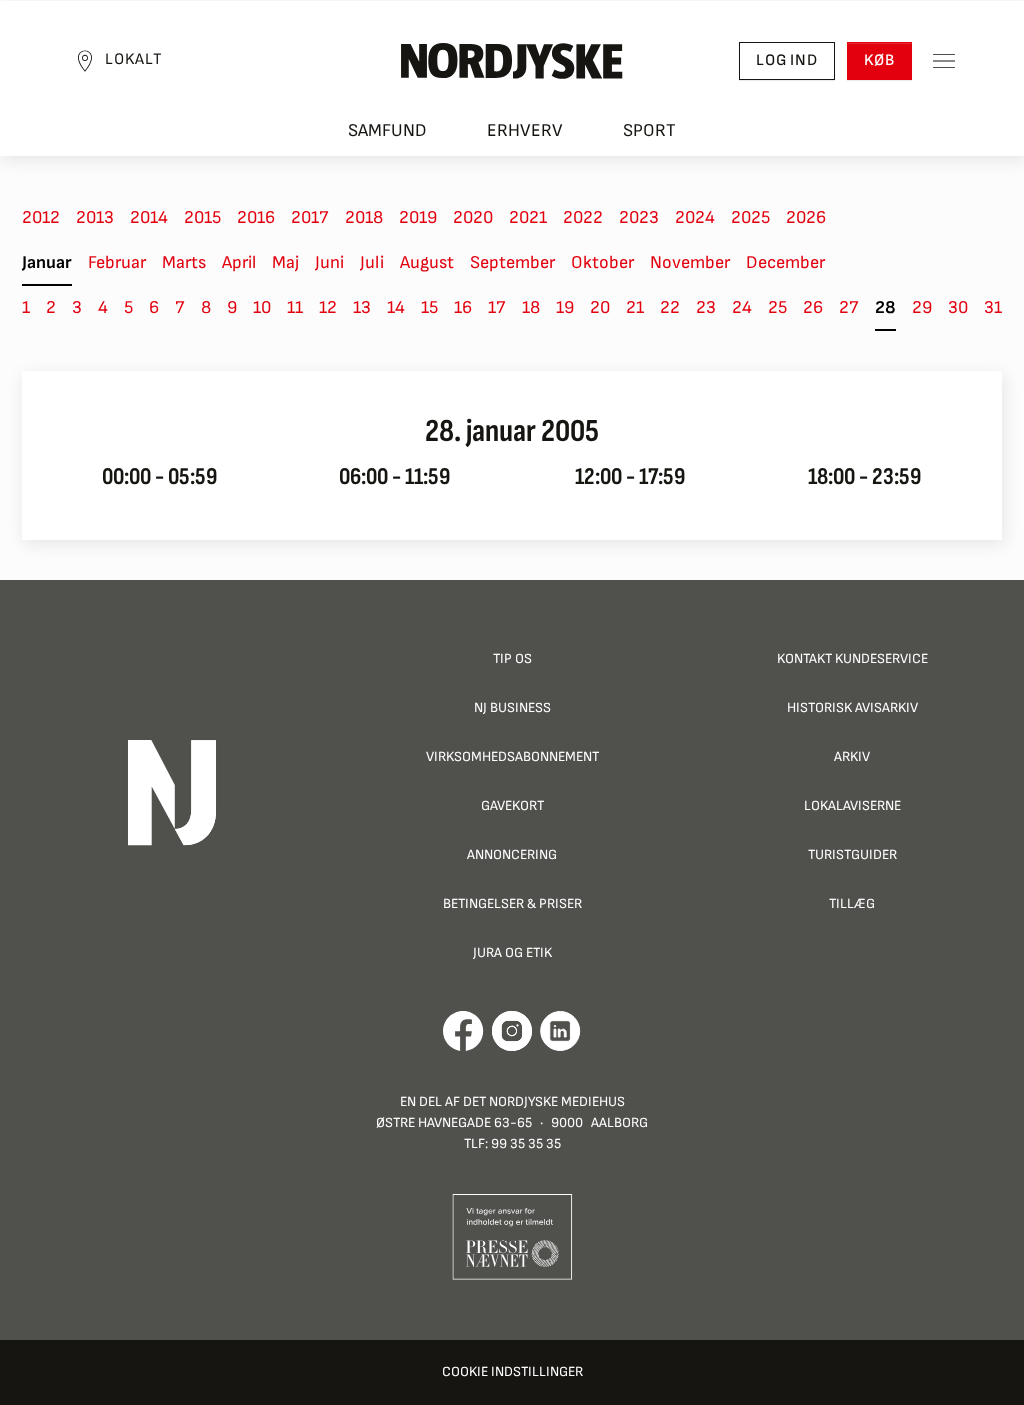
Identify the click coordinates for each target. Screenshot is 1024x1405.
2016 (256, 217)
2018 (364, 217)
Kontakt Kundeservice (852, 658)
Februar (117, 262)
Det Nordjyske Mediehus (544, 1101)
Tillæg (852, 903)
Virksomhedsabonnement (512, 756)
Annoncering (512, 854)
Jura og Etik (512, 952)
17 (497, 307)
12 (328, 307)
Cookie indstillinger (512, 1371)
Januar (47, 262)
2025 (750, 217)
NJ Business (512, 707)
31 (993, 307)
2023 (639, 217)
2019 (418, 217)
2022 (583, 217)
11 (295, 307)
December (785, 262)
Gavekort (512, 805)
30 (958, 307)
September (512, 262)
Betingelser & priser (512, 903)
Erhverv (525, 130)
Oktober (602, 262)
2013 (95, 217)
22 (670, 307)
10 (262, 307)
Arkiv (852, 756)
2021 (528, 217)
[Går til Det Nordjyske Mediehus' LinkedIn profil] (560, 1031)
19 (565, 307)
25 (777, 307)
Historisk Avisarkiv (852, 707)
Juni (329, 262)
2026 (806, 217)
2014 (149, 217)
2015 (202, 217)
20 (600, 307)
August (427, 262)
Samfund (387, 130)
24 (742, 307)
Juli (372, 262)
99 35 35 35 (526, 1143)
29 (922, 307)
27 (849, 307)
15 (429, 307)
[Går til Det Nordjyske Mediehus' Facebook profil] (463, 1031)
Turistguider (852, 854)
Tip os (512, 658)
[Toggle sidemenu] (944, 61)
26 (813, 307)
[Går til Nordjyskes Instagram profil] (512, 1031)
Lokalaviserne (852, 805)
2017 (310, 217)
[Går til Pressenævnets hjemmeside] (512, 1235)
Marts (184, 262)
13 (362, 307)
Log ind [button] (787, 60)
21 (635, 307)
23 (706, 307)
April (239, 262)
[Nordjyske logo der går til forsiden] (512, 61)
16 (463, 307)
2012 (41, 217)
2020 (473, 217)
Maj (285, 262)
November (690, 262)
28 (885, 307)
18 (531, 307)
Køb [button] (879, 60)
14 (396, 307)
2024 (695, 217)
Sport (649, 130)
